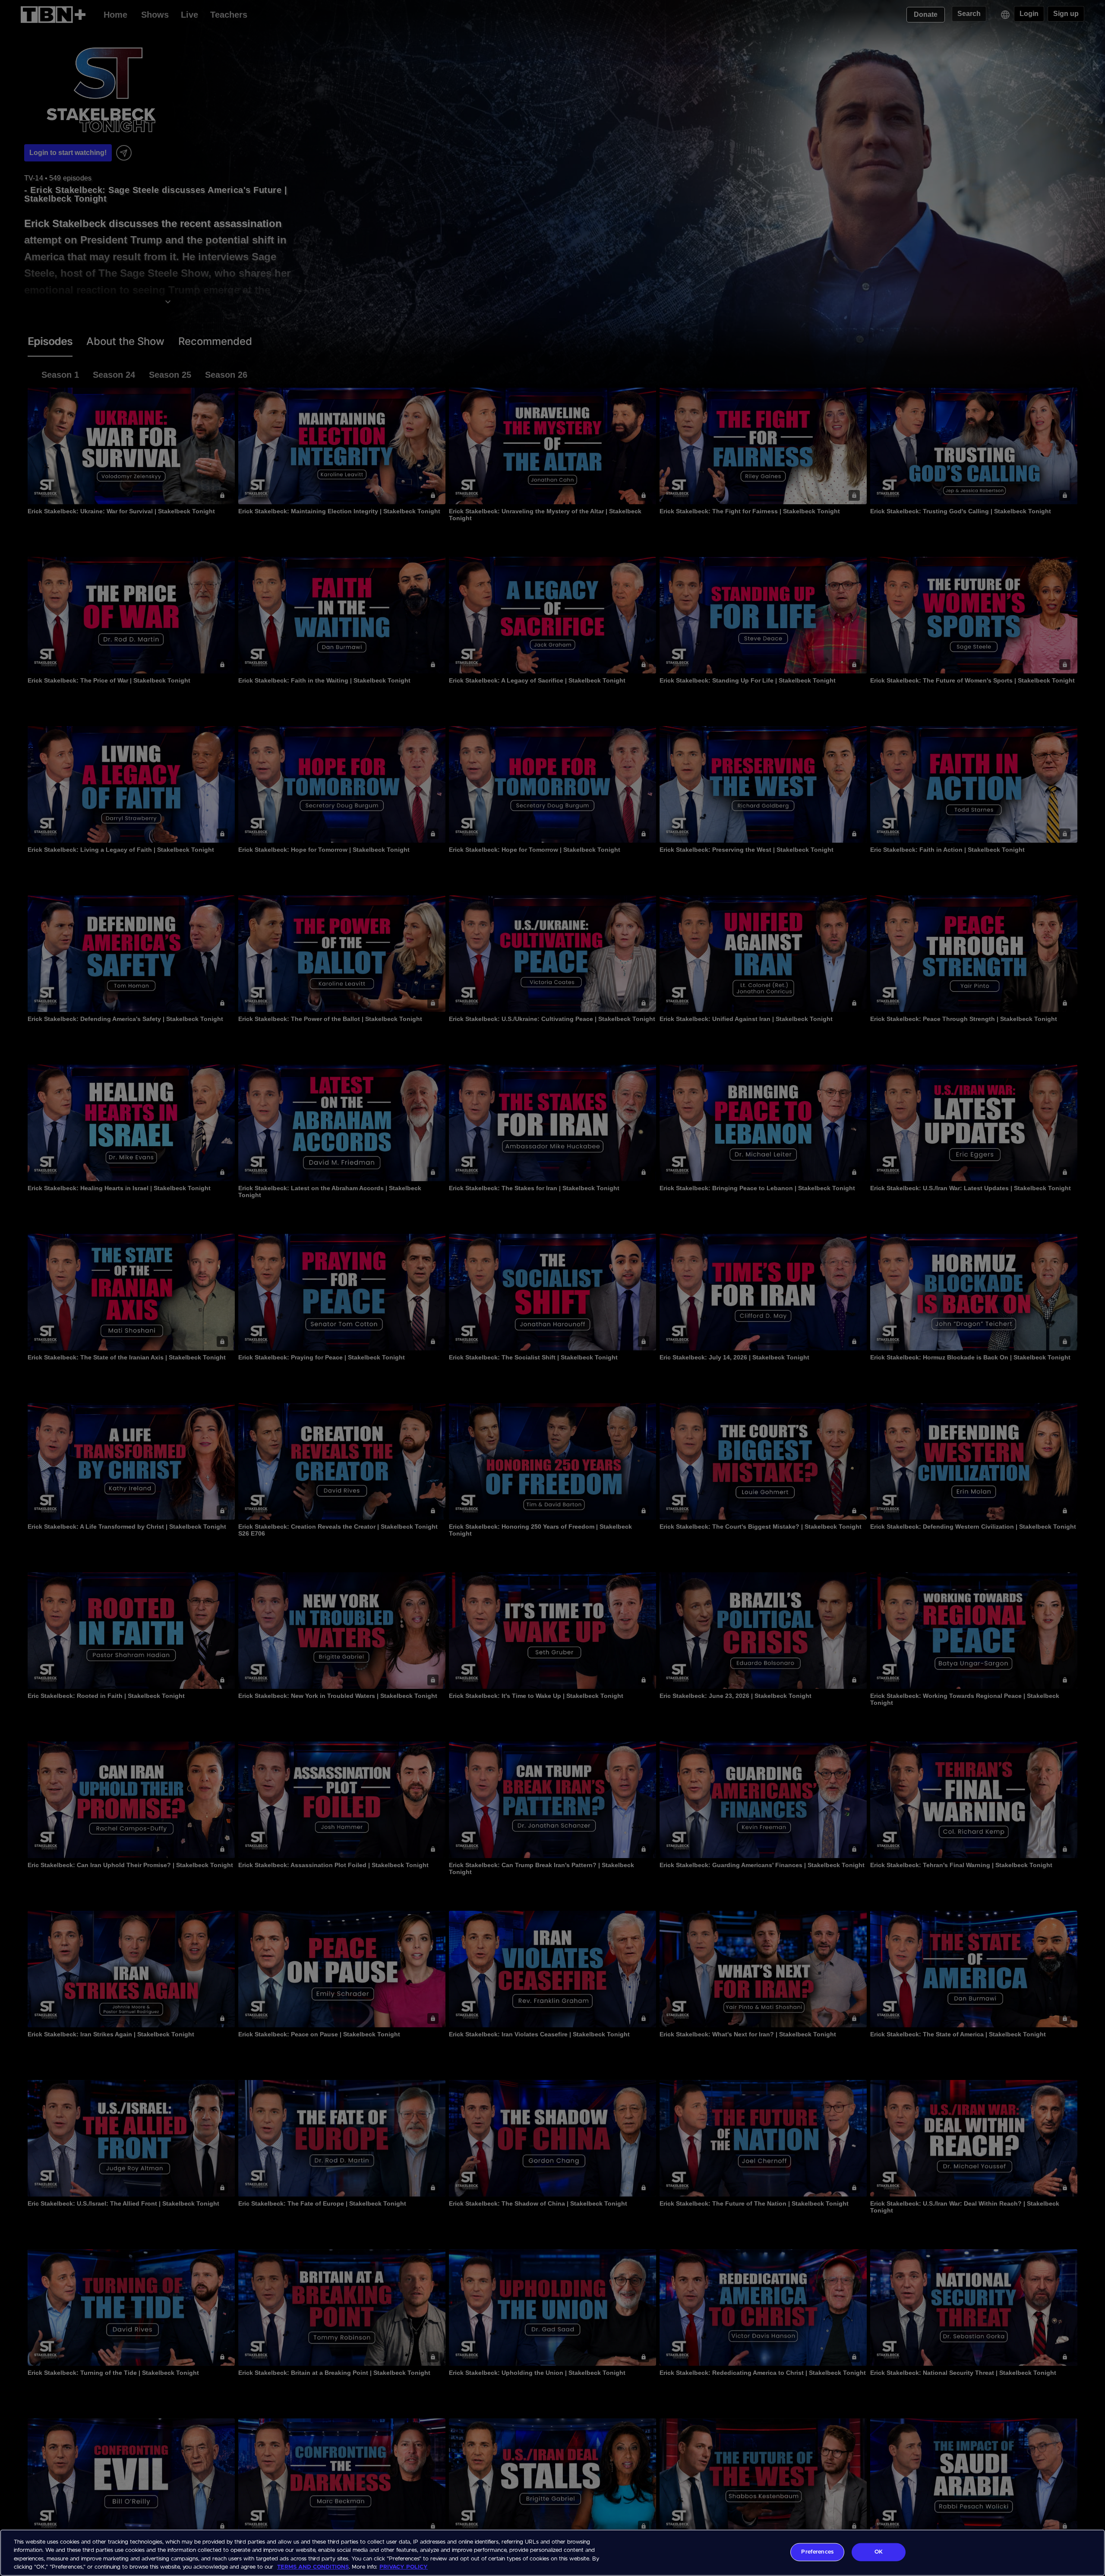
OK (879, 2552)
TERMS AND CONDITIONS (313, 2567)
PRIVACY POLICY (404, 2567)
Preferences (817, 2552)
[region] (552, 2553)
